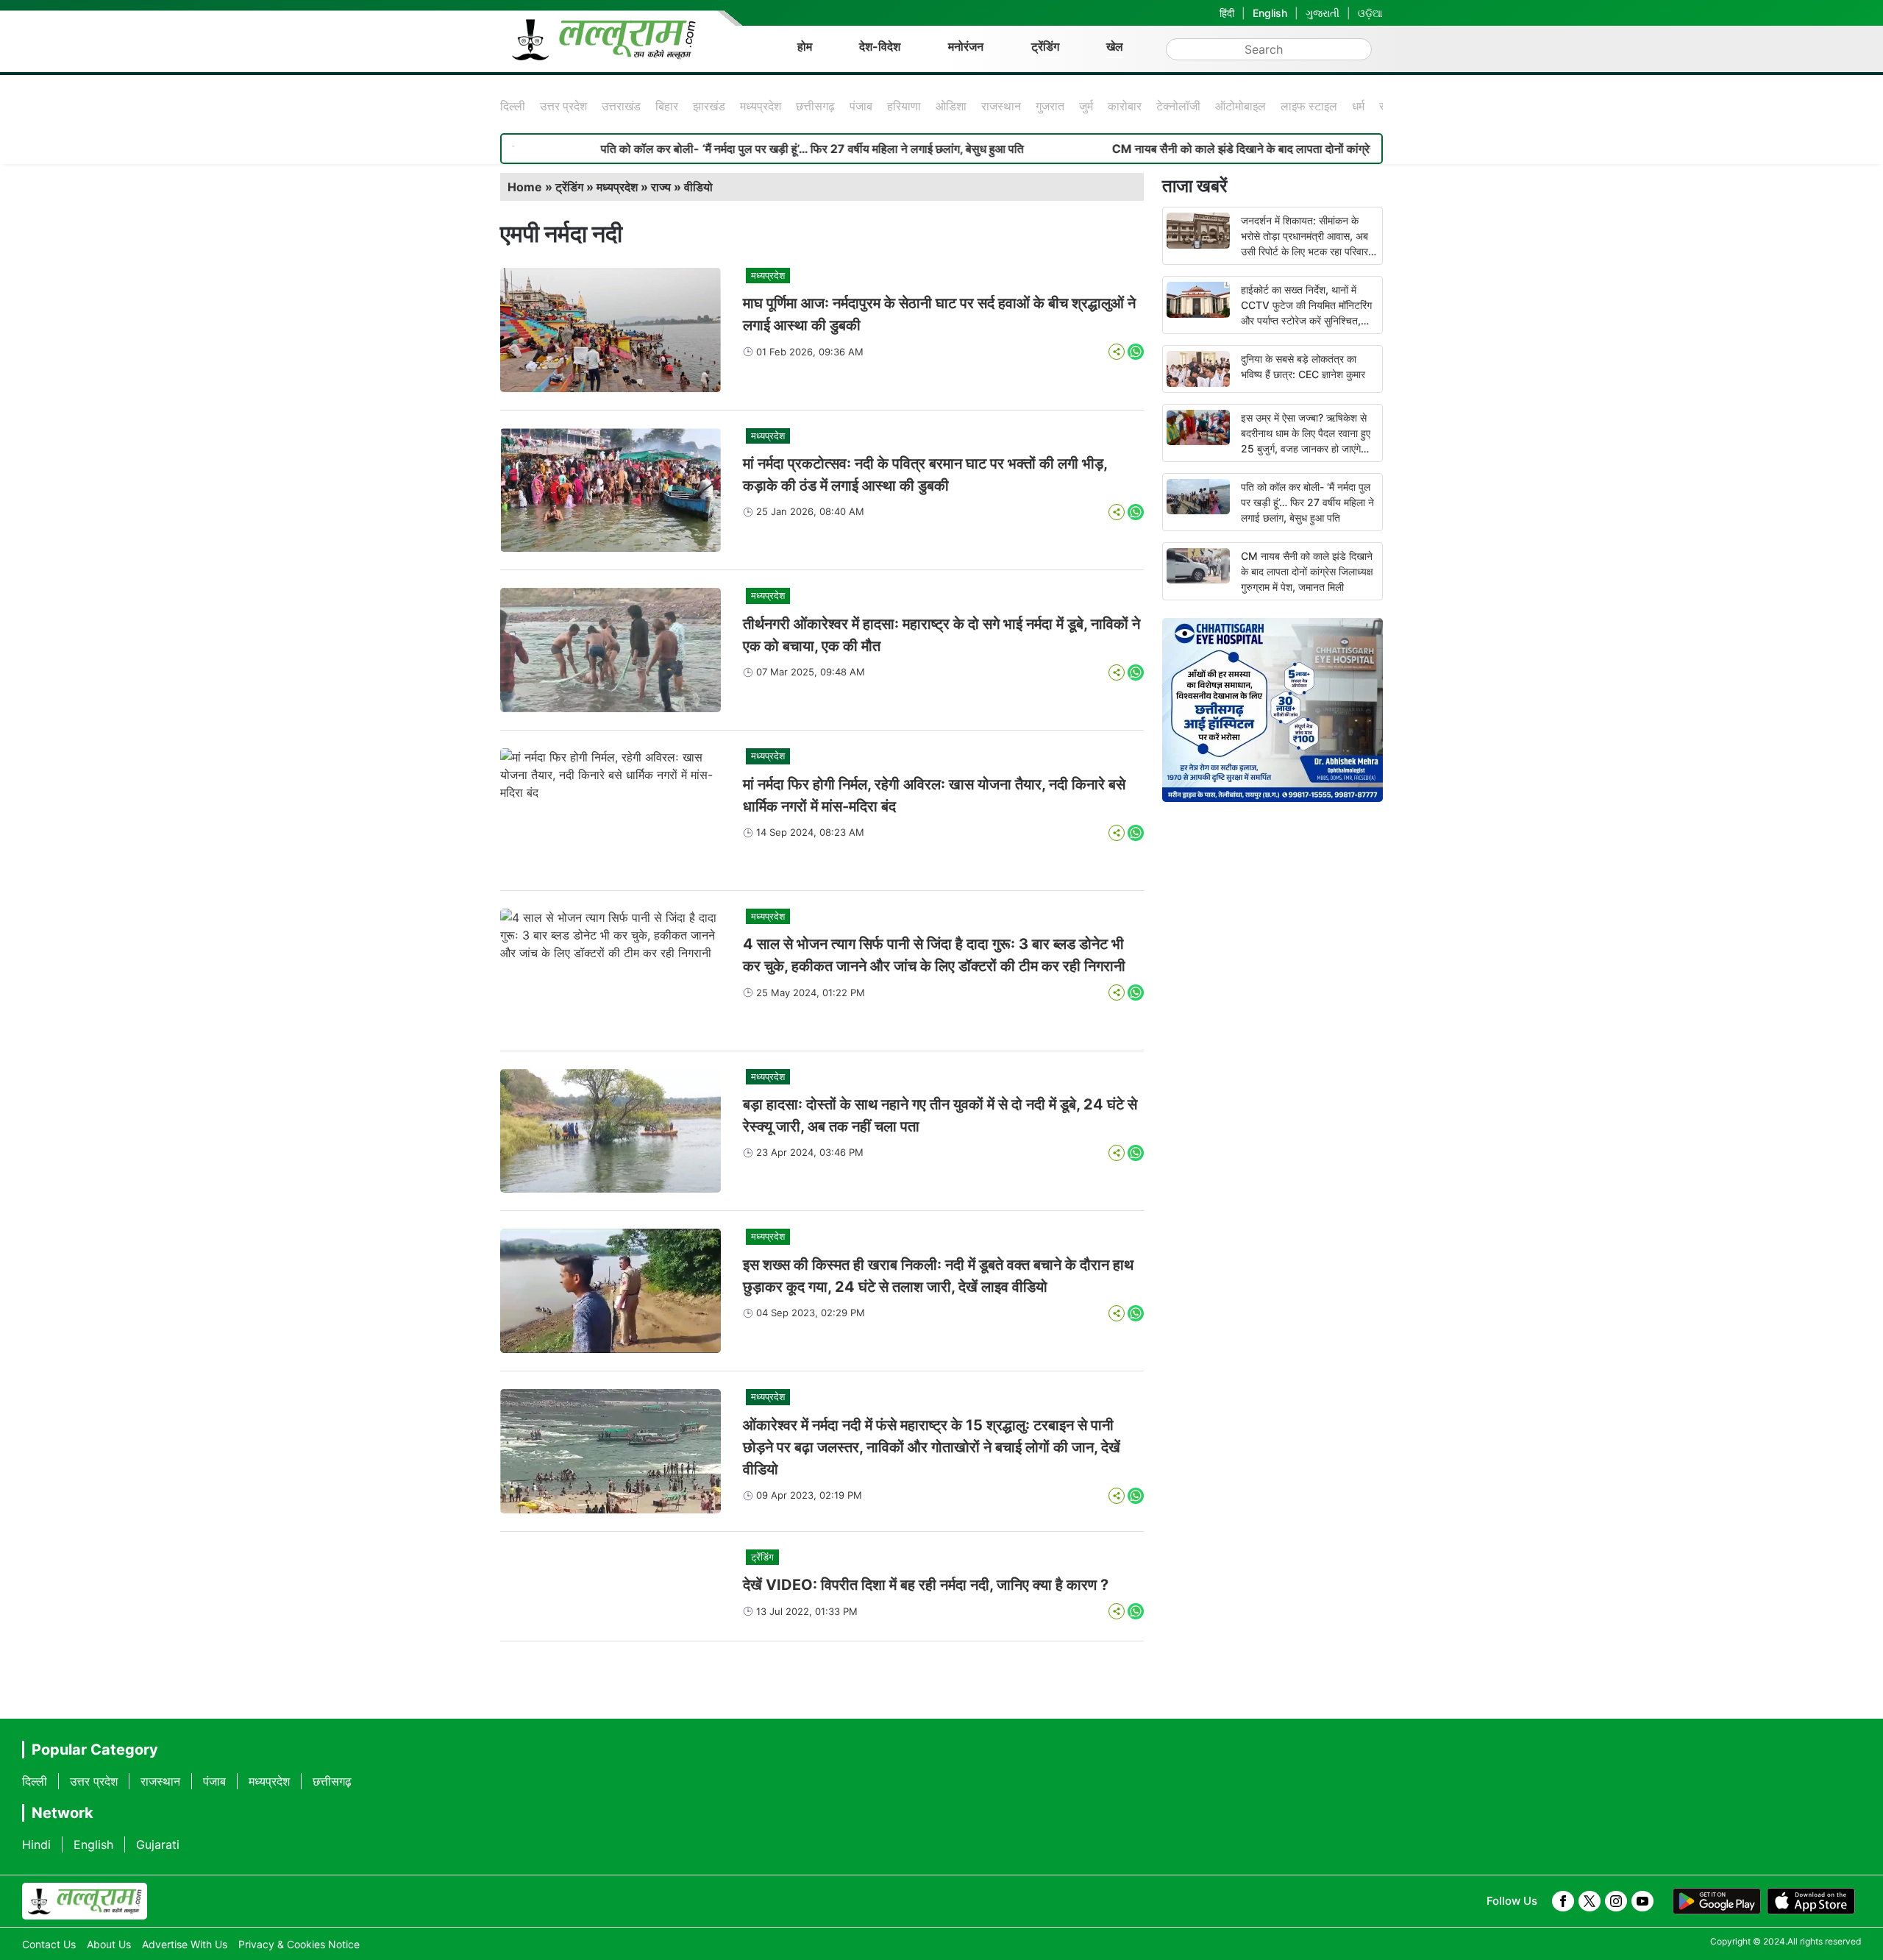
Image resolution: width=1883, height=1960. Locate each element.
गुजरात (1050, 106)
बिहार (667, 106)
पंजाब (861, 106)
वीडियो (698, 187)
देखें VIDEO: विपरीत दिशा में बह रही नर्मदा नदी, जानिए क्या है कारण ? (926, 1585)
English (1270, 13)
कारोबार (1125, 106)
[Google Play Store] (1717, 1901)
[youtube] (1642, 1901)
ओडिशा (951, 106)
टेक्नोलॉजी (1178, 106)
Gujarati (158, 1844)
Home (525, 187)
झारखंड (709, 106)
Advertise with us (185, 1944)
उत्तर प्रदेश (563, 106)
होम (805, 46)
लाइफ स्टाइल (1309, 106)
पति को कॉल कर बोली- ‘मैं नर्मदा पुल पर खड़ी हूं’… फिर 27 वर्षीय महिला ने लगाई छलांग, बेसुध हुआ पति (730, 149)
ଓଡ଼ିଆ (1370, 13)
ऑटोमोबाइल (1240, 106)
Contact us (49, 1944)
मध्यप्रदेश (761, 106)
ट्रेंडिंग (1045, 46)
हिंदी (1227, 13)
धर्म (1358, 106)
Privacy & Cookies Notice (299, 1944)
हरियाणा (904, 106)
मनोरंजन (966, 46)
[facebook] (1563, 1901)
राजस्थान (1001, 106)
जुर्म (1086, 106)
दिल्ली (513, 106)
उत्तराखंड (621, 106)
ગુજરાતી (1323, 13)
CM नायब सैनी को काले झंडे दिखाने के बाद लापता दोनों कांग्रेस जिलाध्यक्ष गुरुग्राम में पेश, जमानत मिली (1244, 149)
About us (109, 1944)
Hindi (36, 1844)
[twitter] (1590, 1901)
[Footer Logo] (85, 1901)
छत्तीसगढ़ (815, 106)
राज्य (661, 187)
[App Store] (1811, 1901)
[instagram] (1616, 1901)
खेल (1115, 46)
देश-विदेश (880, 46)
